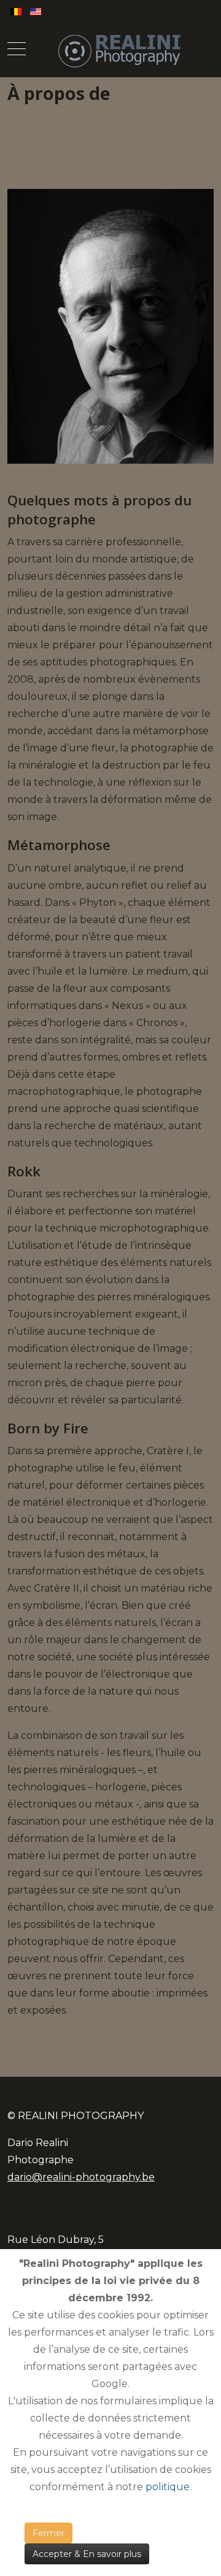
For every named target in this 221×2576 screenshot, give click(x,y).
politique (168, 2487)
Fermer (48, 2533)
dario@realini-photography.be (81, 2177)
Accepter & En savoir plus (87, 2554)
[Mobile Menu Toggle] (17, 50)
